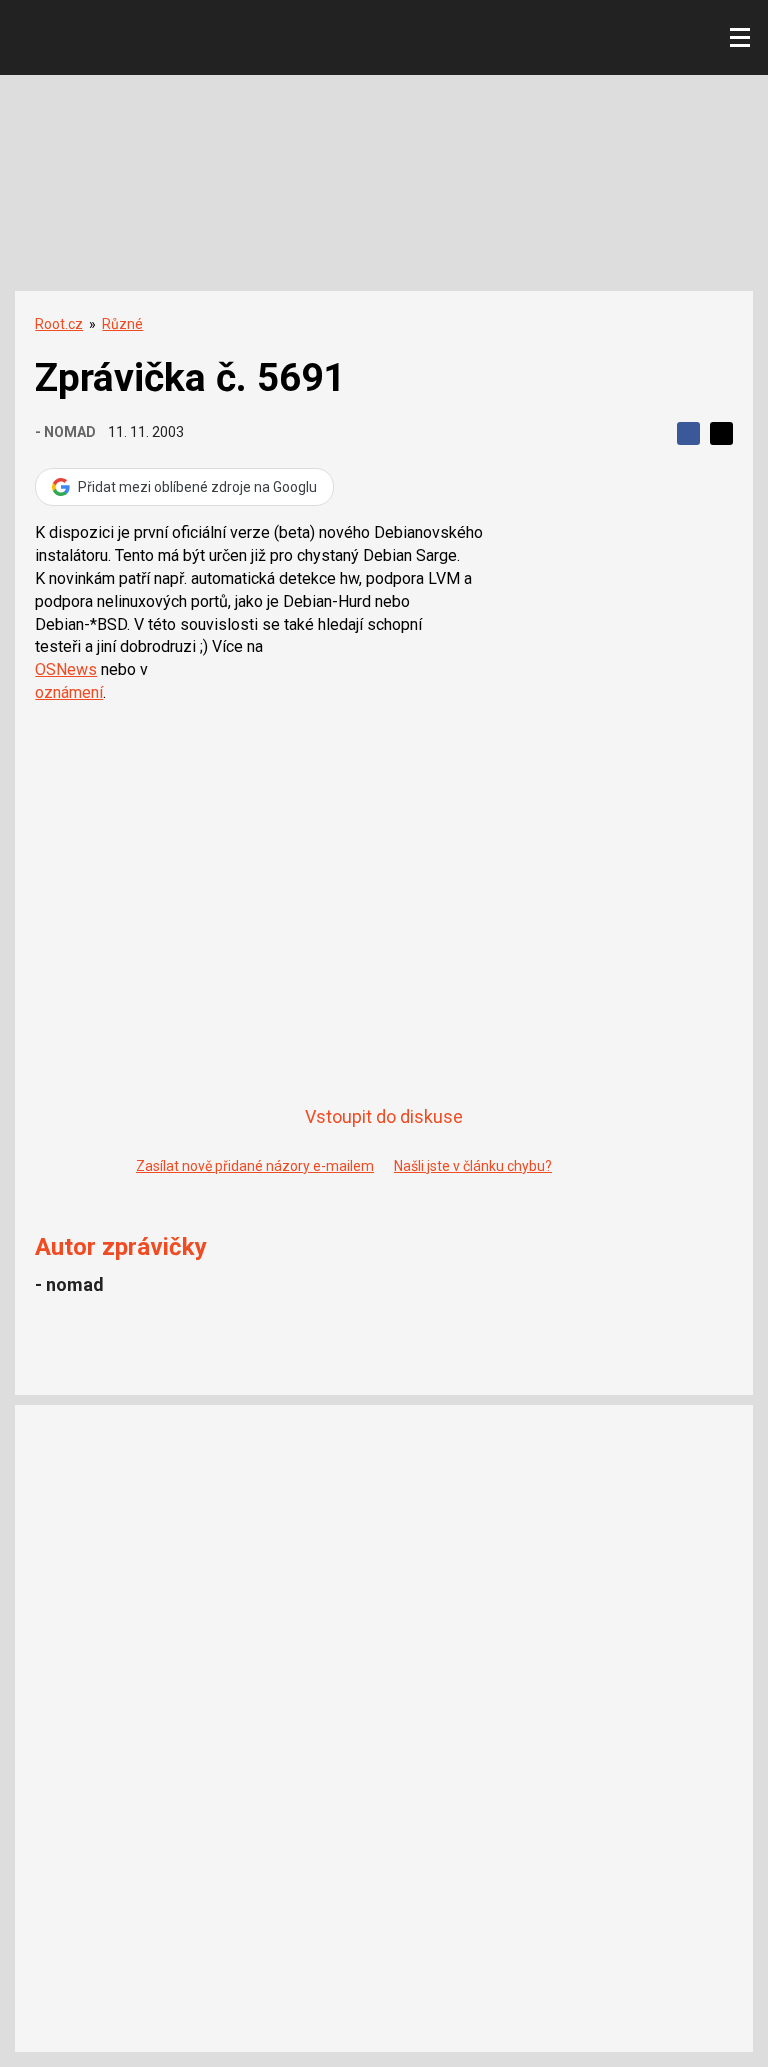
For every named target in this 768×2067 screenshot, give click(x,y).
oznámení (69, 692)
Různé (122, 324)
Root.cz (59, 324)
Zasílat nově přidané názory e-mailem (255, 1166)
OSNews (66, 669)
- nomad (65, 432)
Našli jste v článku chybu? (473, 1166)
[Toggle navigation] (740, 38)
